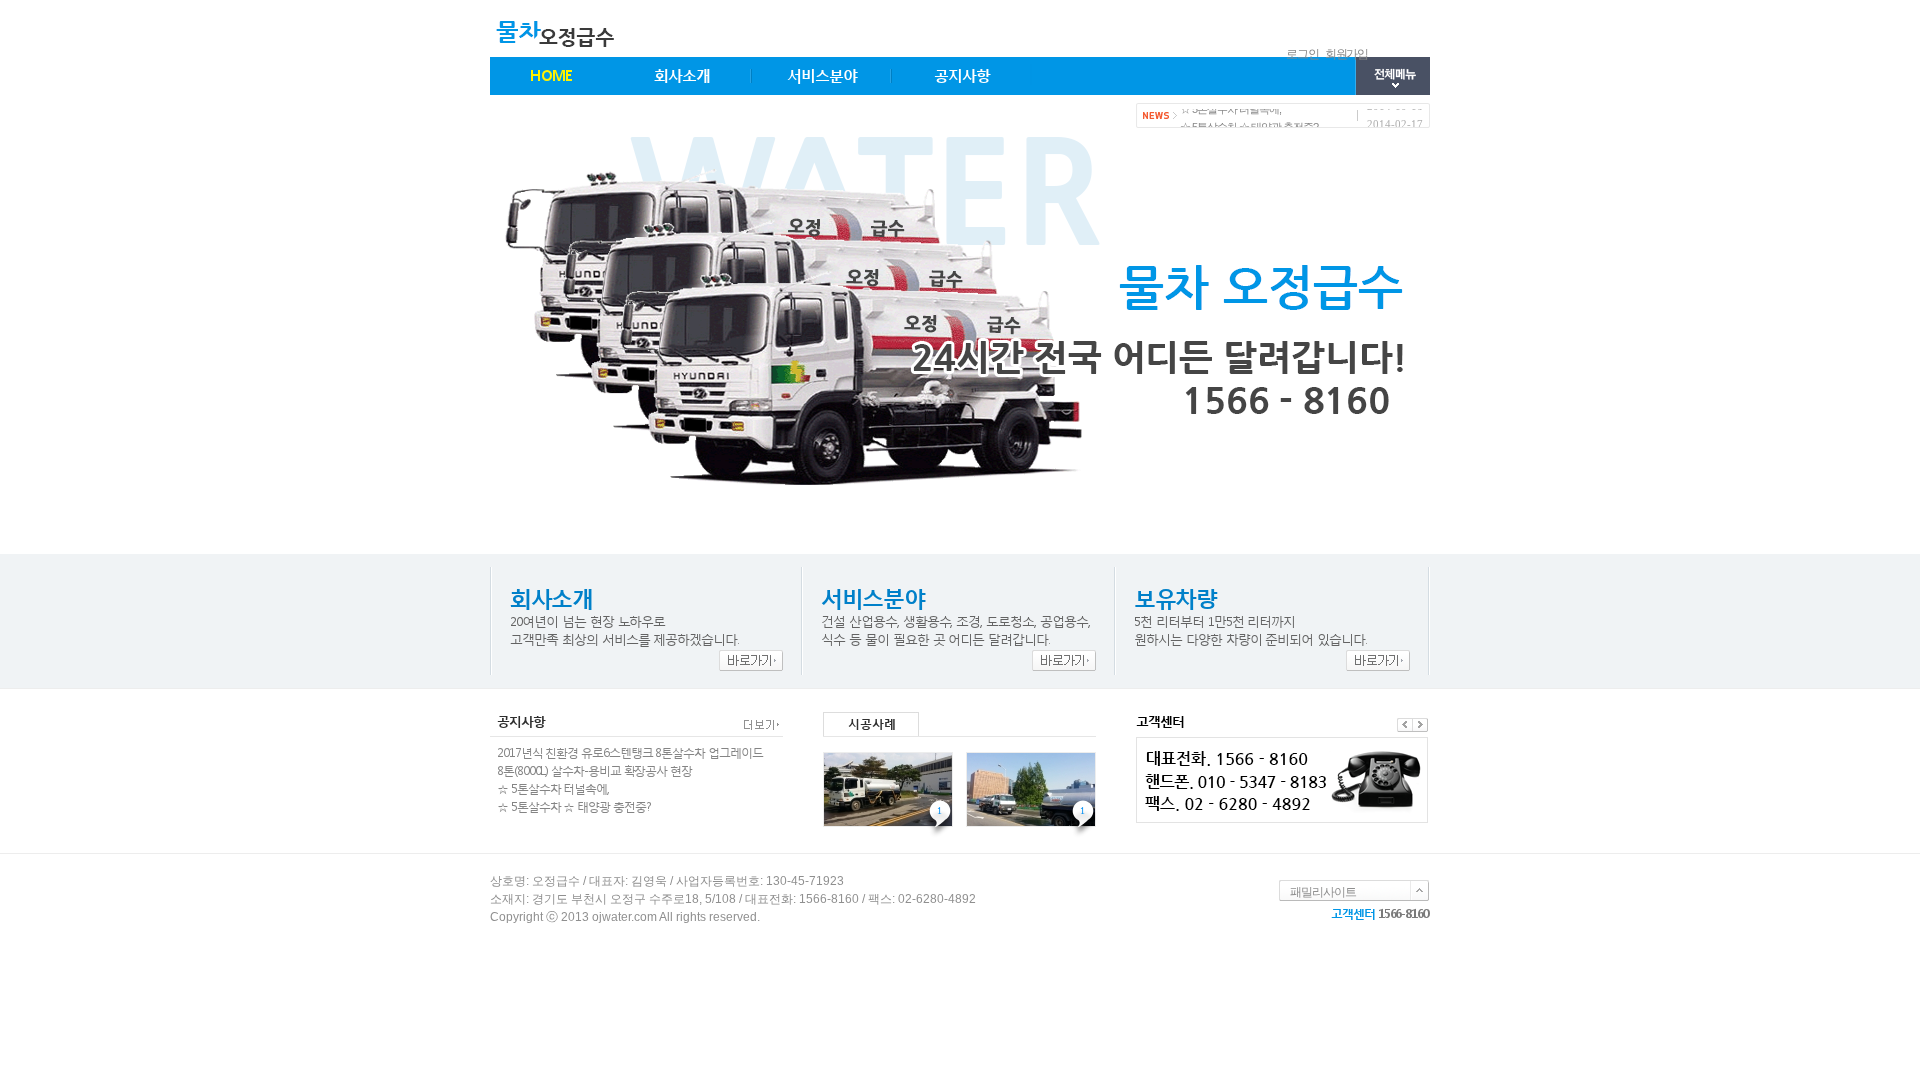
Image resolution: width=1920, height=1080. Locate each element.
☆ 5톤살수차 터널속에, (553, 788)
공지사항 (962, 75)
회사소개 (682, 75)
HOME (551, 75)
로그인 (1302, 54)
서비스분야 (822, 75)
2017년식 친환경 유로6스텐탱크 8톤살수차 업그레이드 (630, 752)
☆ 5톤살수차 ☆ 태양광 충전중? (1249, 122)
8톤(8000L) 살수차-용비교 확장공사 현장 (594, 770)
